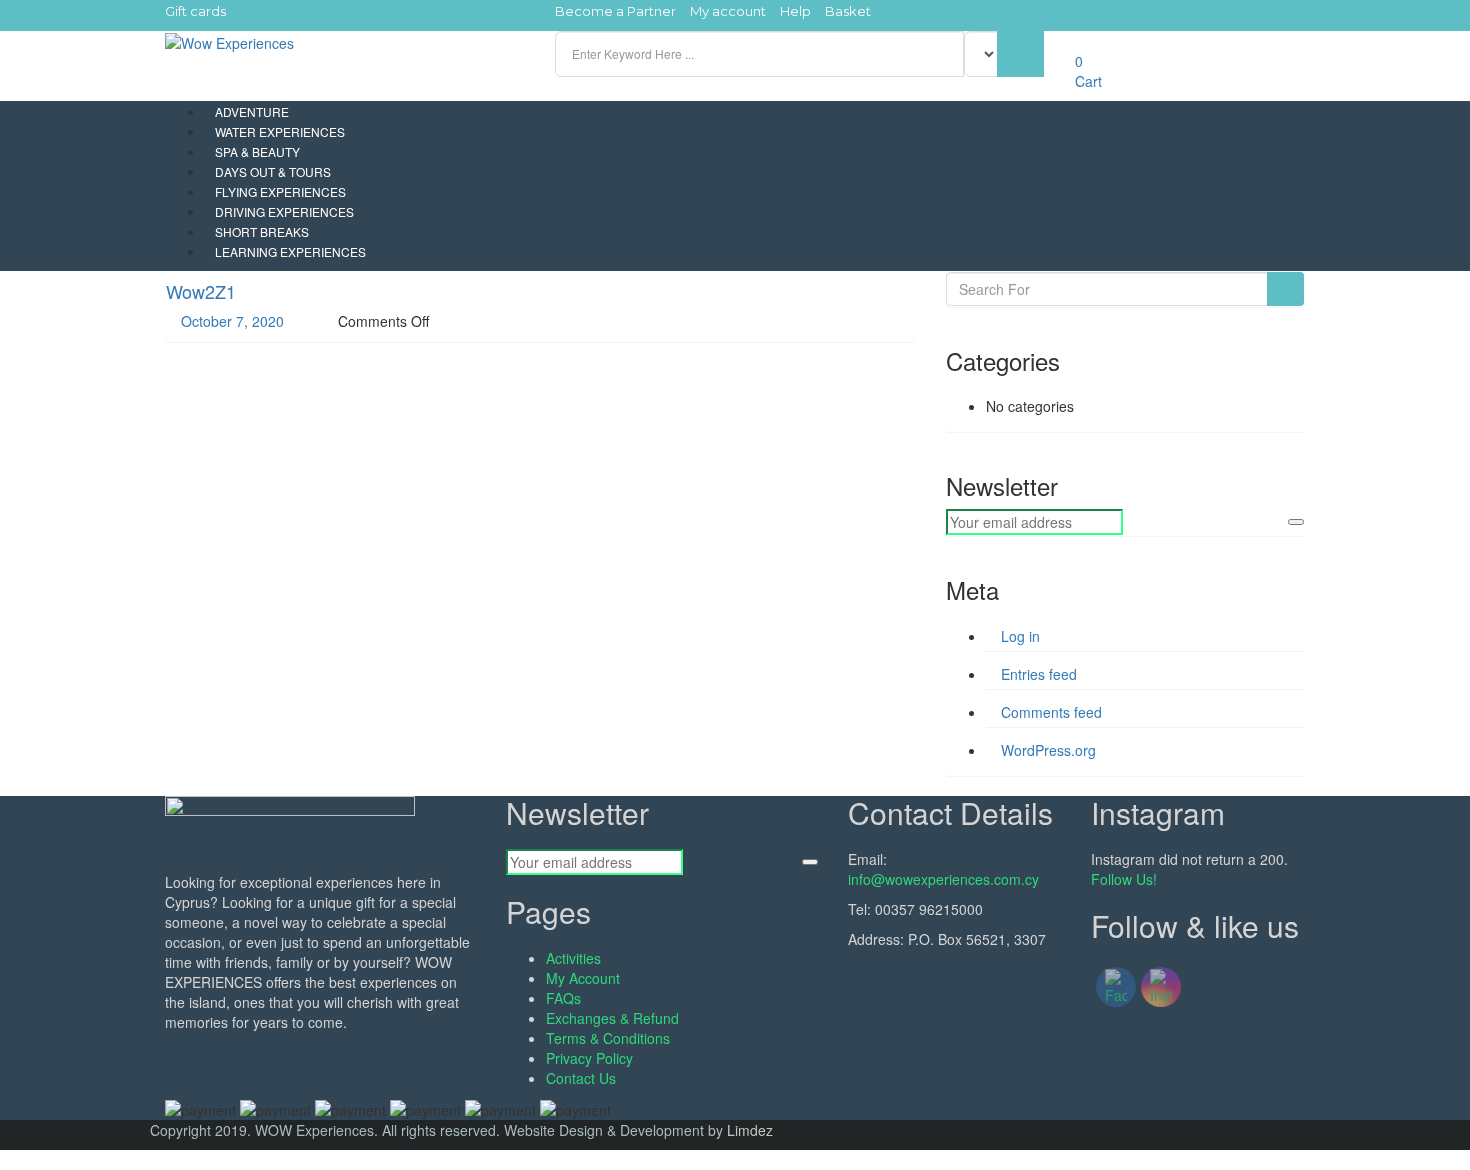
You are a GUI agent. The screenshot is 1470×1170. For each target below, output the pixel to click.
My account (728, 11)
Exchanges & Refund (612, 1018)
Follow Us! (1124, 879)
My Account (583, 978)
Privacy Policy (589, 1058)
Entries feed (1039, 674)
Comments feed (1051, 712)
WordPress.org (1048, 750)
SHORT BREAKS (262, 231)
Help (795, 11)
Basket (848, 11)
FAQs (563, 998)
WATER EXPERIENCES (280, 131)
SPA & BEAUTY (257, 151)
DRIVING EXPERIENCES (284, 211)
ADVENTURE (252, 111)
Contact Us (581, 1078)
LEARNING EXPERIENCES (290, 251)
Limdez (750, 1130)
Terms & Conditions (608, 1038)
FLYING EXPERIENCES (280, 191)
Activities (573, 958)
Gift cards (195, 11)
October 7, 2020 (230, 321)
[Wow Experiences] (229, 41)
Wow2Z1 (201, 291)
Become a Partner (615, 11)
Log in (1020, 636)
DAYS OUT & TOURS (273, 171)
